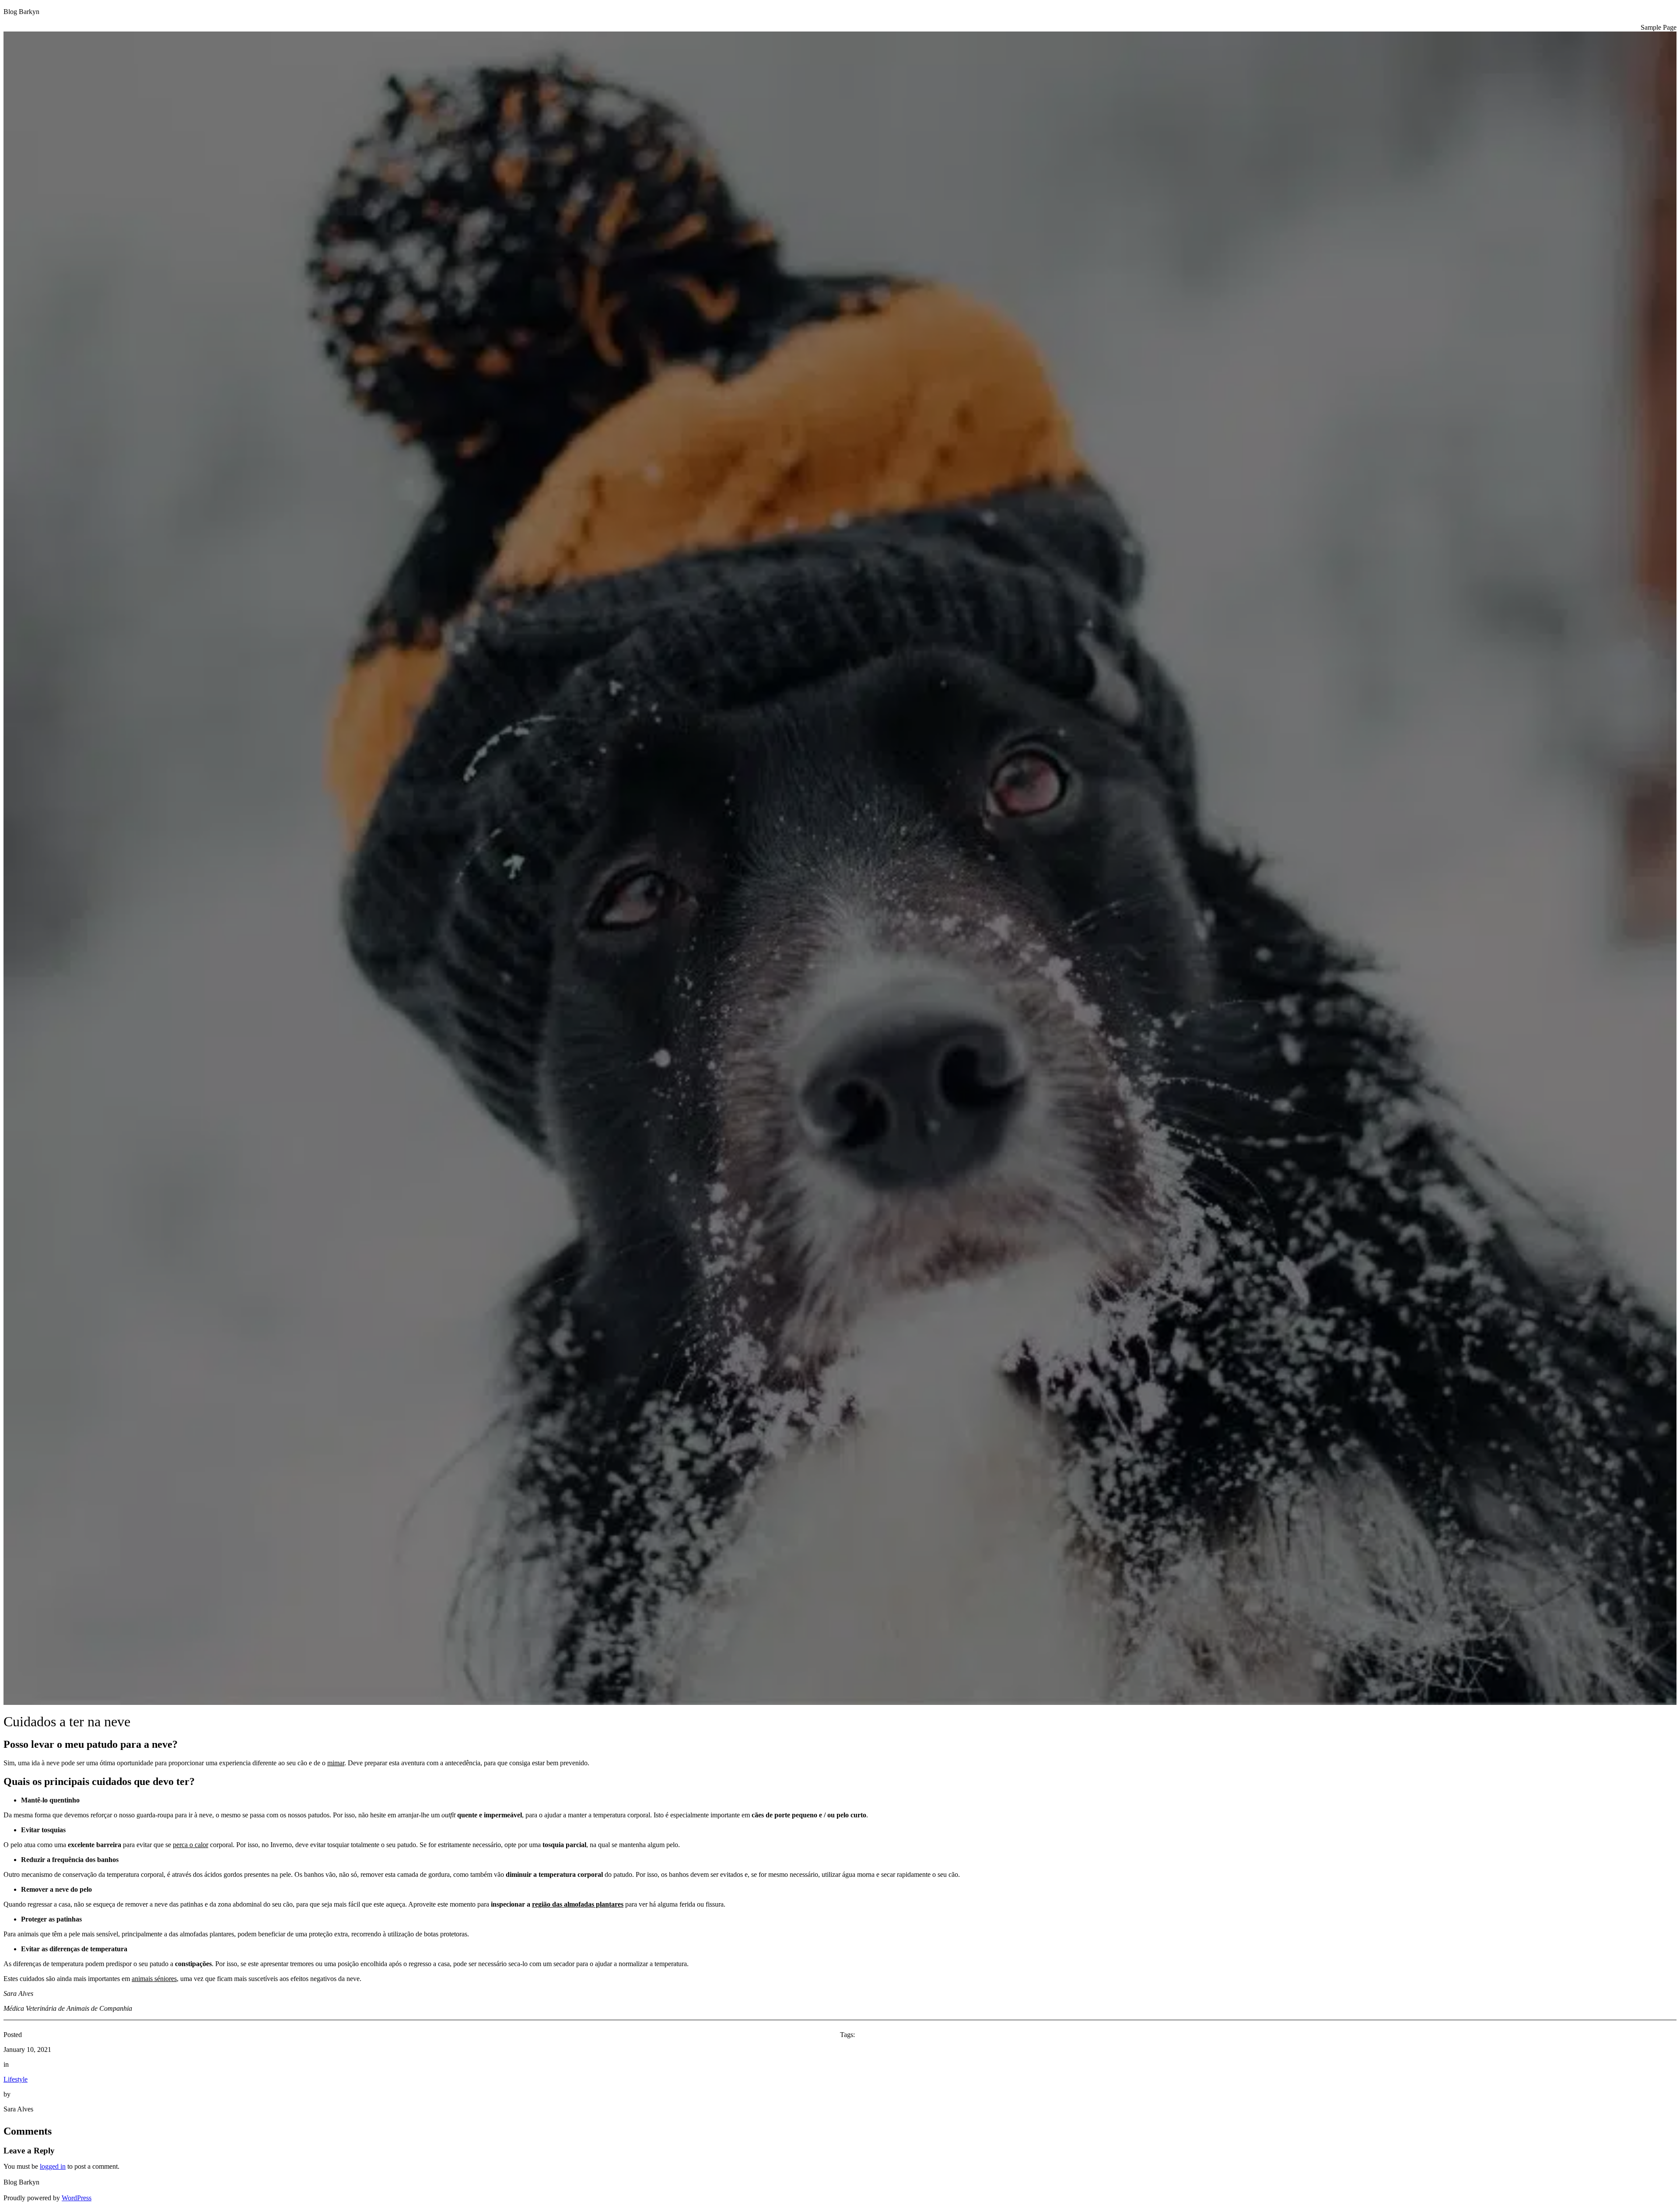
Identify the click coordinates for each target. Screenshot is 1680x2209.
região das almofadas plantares (578, 1904)
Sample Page (1659, 27)
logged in (53, 2166)
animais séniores (154, 1979)
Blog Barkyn (21, 12)
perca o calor (191, 1845)
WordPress (77, 2198)
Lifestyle (16, 2079)
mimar (336, 1763)
